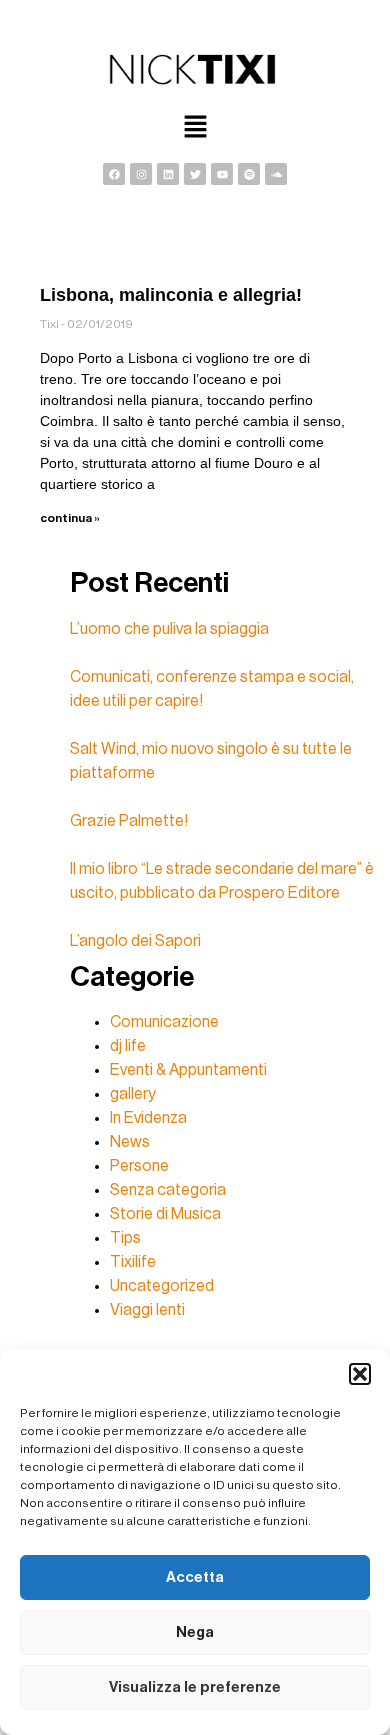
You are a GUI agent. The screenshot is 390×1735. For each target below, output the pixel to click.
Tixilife (133, 1262)
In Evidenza (148, 1118)
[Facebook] (114, 174)
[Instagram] (141, 174)
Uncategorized (162, 1286)
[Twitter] (195, 174)
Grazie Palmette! (129, 821)
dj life (128, 1046)
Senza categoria (168, 1190)
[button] (360, 1374)
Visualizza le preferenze (195, 1687)
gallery (133, 1094)
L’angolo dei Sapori (135, 941)
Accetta (195, 1577)
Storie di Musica (165, 1214)
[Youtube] (222, 174)
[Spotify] (249, 174)
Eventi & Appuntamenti (188, 1070)
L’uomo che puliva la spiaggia (169, 629)
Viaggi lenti (147, 1310)
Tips (125, 1238)
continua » (70, 518)
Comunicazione (164, 1022)
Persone (139, 1166)
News (130, 1142)
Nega (195, 1632)
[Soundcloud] (276, 174)
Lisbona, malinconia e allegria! (171, 295)
